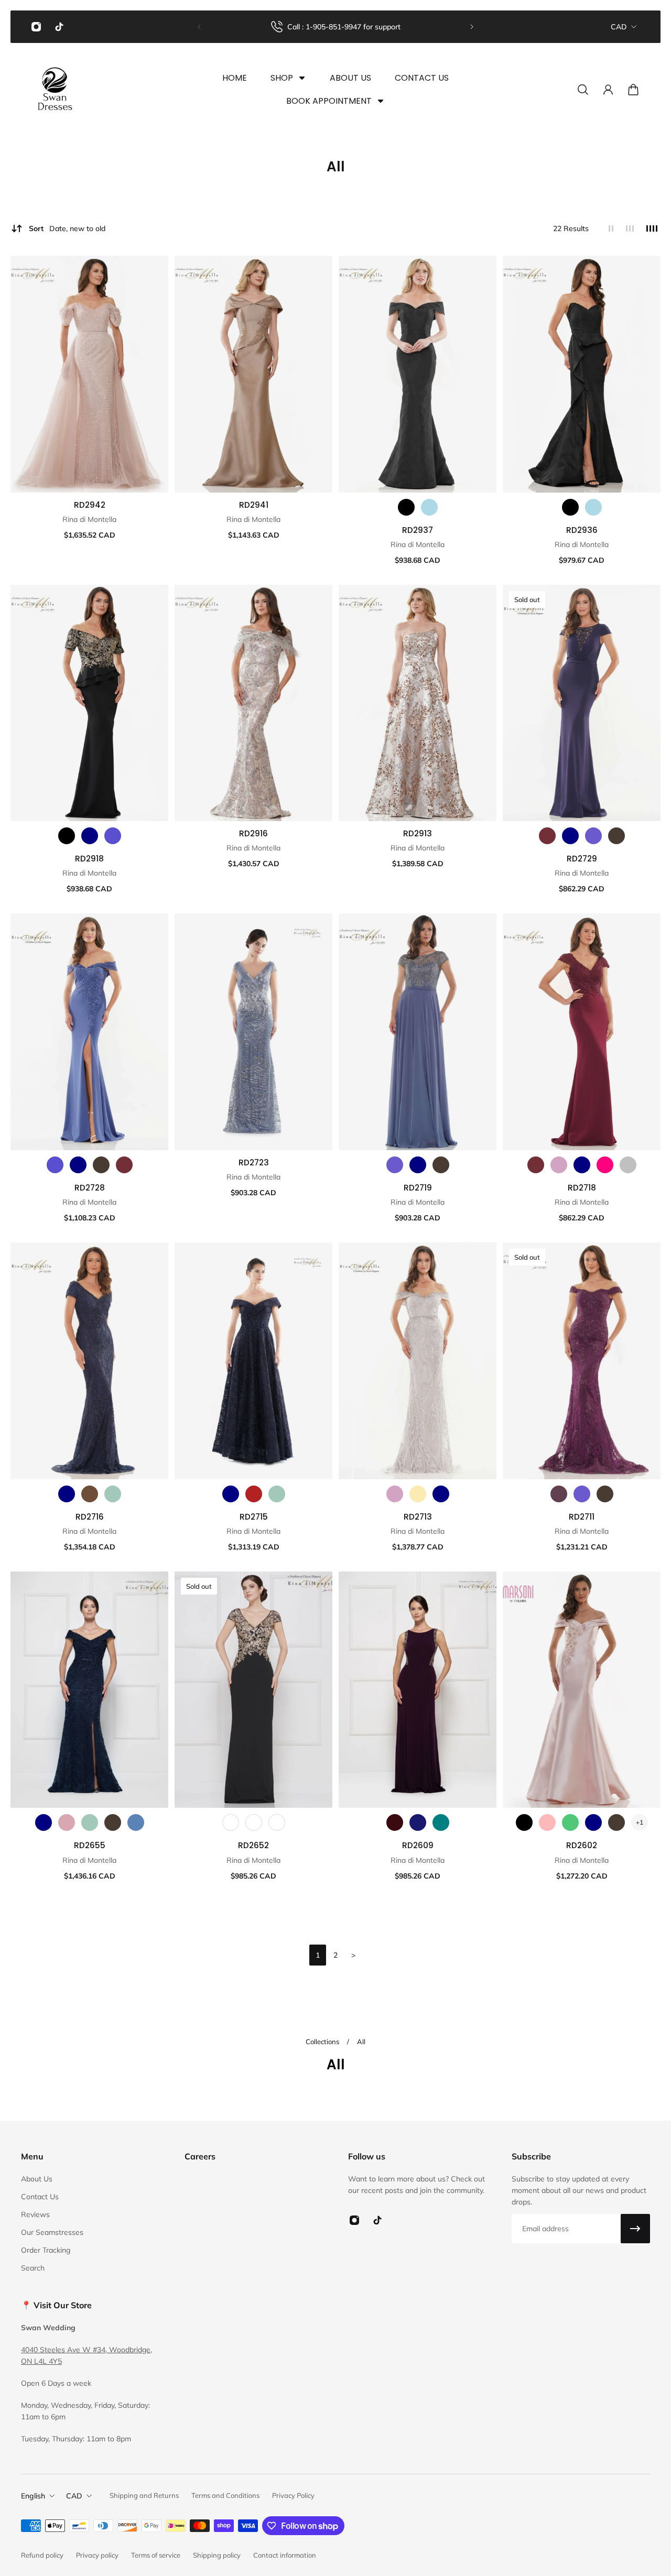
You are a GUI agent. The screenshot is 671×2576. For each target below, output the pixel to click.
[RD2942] (89, 374)
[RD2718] (582, 1032)
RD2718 (582, 1188)
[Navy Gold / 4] (277, 1822)
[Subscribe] (635, 2229)
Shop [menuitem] (282, 78)
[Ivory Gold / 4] (254, 1822)
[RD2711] (582, 1361)
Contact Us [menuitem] (422, 78)
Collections (323, 2042)
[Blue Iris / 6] (55, 1165)
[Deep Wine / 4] (536, 1165)
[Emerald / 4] (570, 1822)
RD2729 (582, 859)
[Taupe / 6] (616, 836)
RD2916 (253, 833)
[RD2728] (89, 1032)
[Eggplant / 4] (559, 1494)
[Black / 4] (406, 507)
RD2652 (253, 1845)
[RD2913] (418, 703)
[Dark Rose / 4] (254, 1494)
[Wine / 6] (124, 1165)
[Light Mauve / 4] (559, 1165)
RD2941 (254, 505)
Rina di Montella (89, 519)
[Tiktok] (59, 27)
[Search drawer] (583, 90)
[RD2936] (582, 374)
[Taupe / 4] (441, 1165)
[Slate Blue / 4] (395, 1165)
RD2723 (254, 1163)
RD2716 (90, 1517)
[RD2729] (582, 703)
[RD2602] (582, 1690)
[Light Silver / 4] (628, 1165)
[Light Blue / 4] (429, 507)
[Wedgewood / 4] (136, 1822)
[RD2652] (253, 1690)
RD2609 (418, 1845)
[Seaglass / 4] (113, 1494)
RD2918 (89, 859)
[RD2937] (418, 374)
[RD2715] (253, 1361)
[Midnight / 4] (418, 1822)
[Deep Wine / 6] (547, 836)
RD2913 (418, 833)
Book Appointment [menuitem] (329, 101)
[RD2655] (89, 1690)
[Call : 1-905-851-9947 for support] (335, 27)
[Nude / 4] (418, 1494)
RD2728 (90, 1188)
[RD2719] (418, 1032)
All (361, 2042)
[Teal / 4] (441, 1822)
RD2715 (254, 1517)
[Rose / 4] (605, 1165)
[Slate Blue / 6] (593, 836)
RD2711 (582, 1517)
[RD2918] (89, 703)
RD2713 (418, 1517)
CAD (619, 27)
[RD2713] (418, 1361)
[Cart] (633, 90)
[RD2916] (253, 703)
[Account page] (608, 90)
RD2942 (90, 505)
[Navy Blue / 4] (90, 836)
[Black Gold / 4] (231, 1822)
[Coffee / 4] (90, 1494)
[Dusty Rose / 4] (67, 1822)
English (33, 2496)
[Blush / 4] (547, 1822)
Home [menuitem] (235, 78)
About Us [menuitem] (350, 78)
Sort (67, 228)
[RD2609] (418, 1690)
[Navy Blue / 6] (570, 836)
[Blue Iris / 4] (113, 836)
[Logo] (55, 90)
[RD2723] (253, 1032)
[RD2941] (253, 374)
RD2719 (418, 1188)
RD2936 (582, 530)
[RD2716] (89, 1361)
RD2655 (90, 1845)
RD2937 (418, 530)
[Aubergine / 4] (395, 1822)
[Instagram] (36, 27)
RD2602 (582, 1845)
